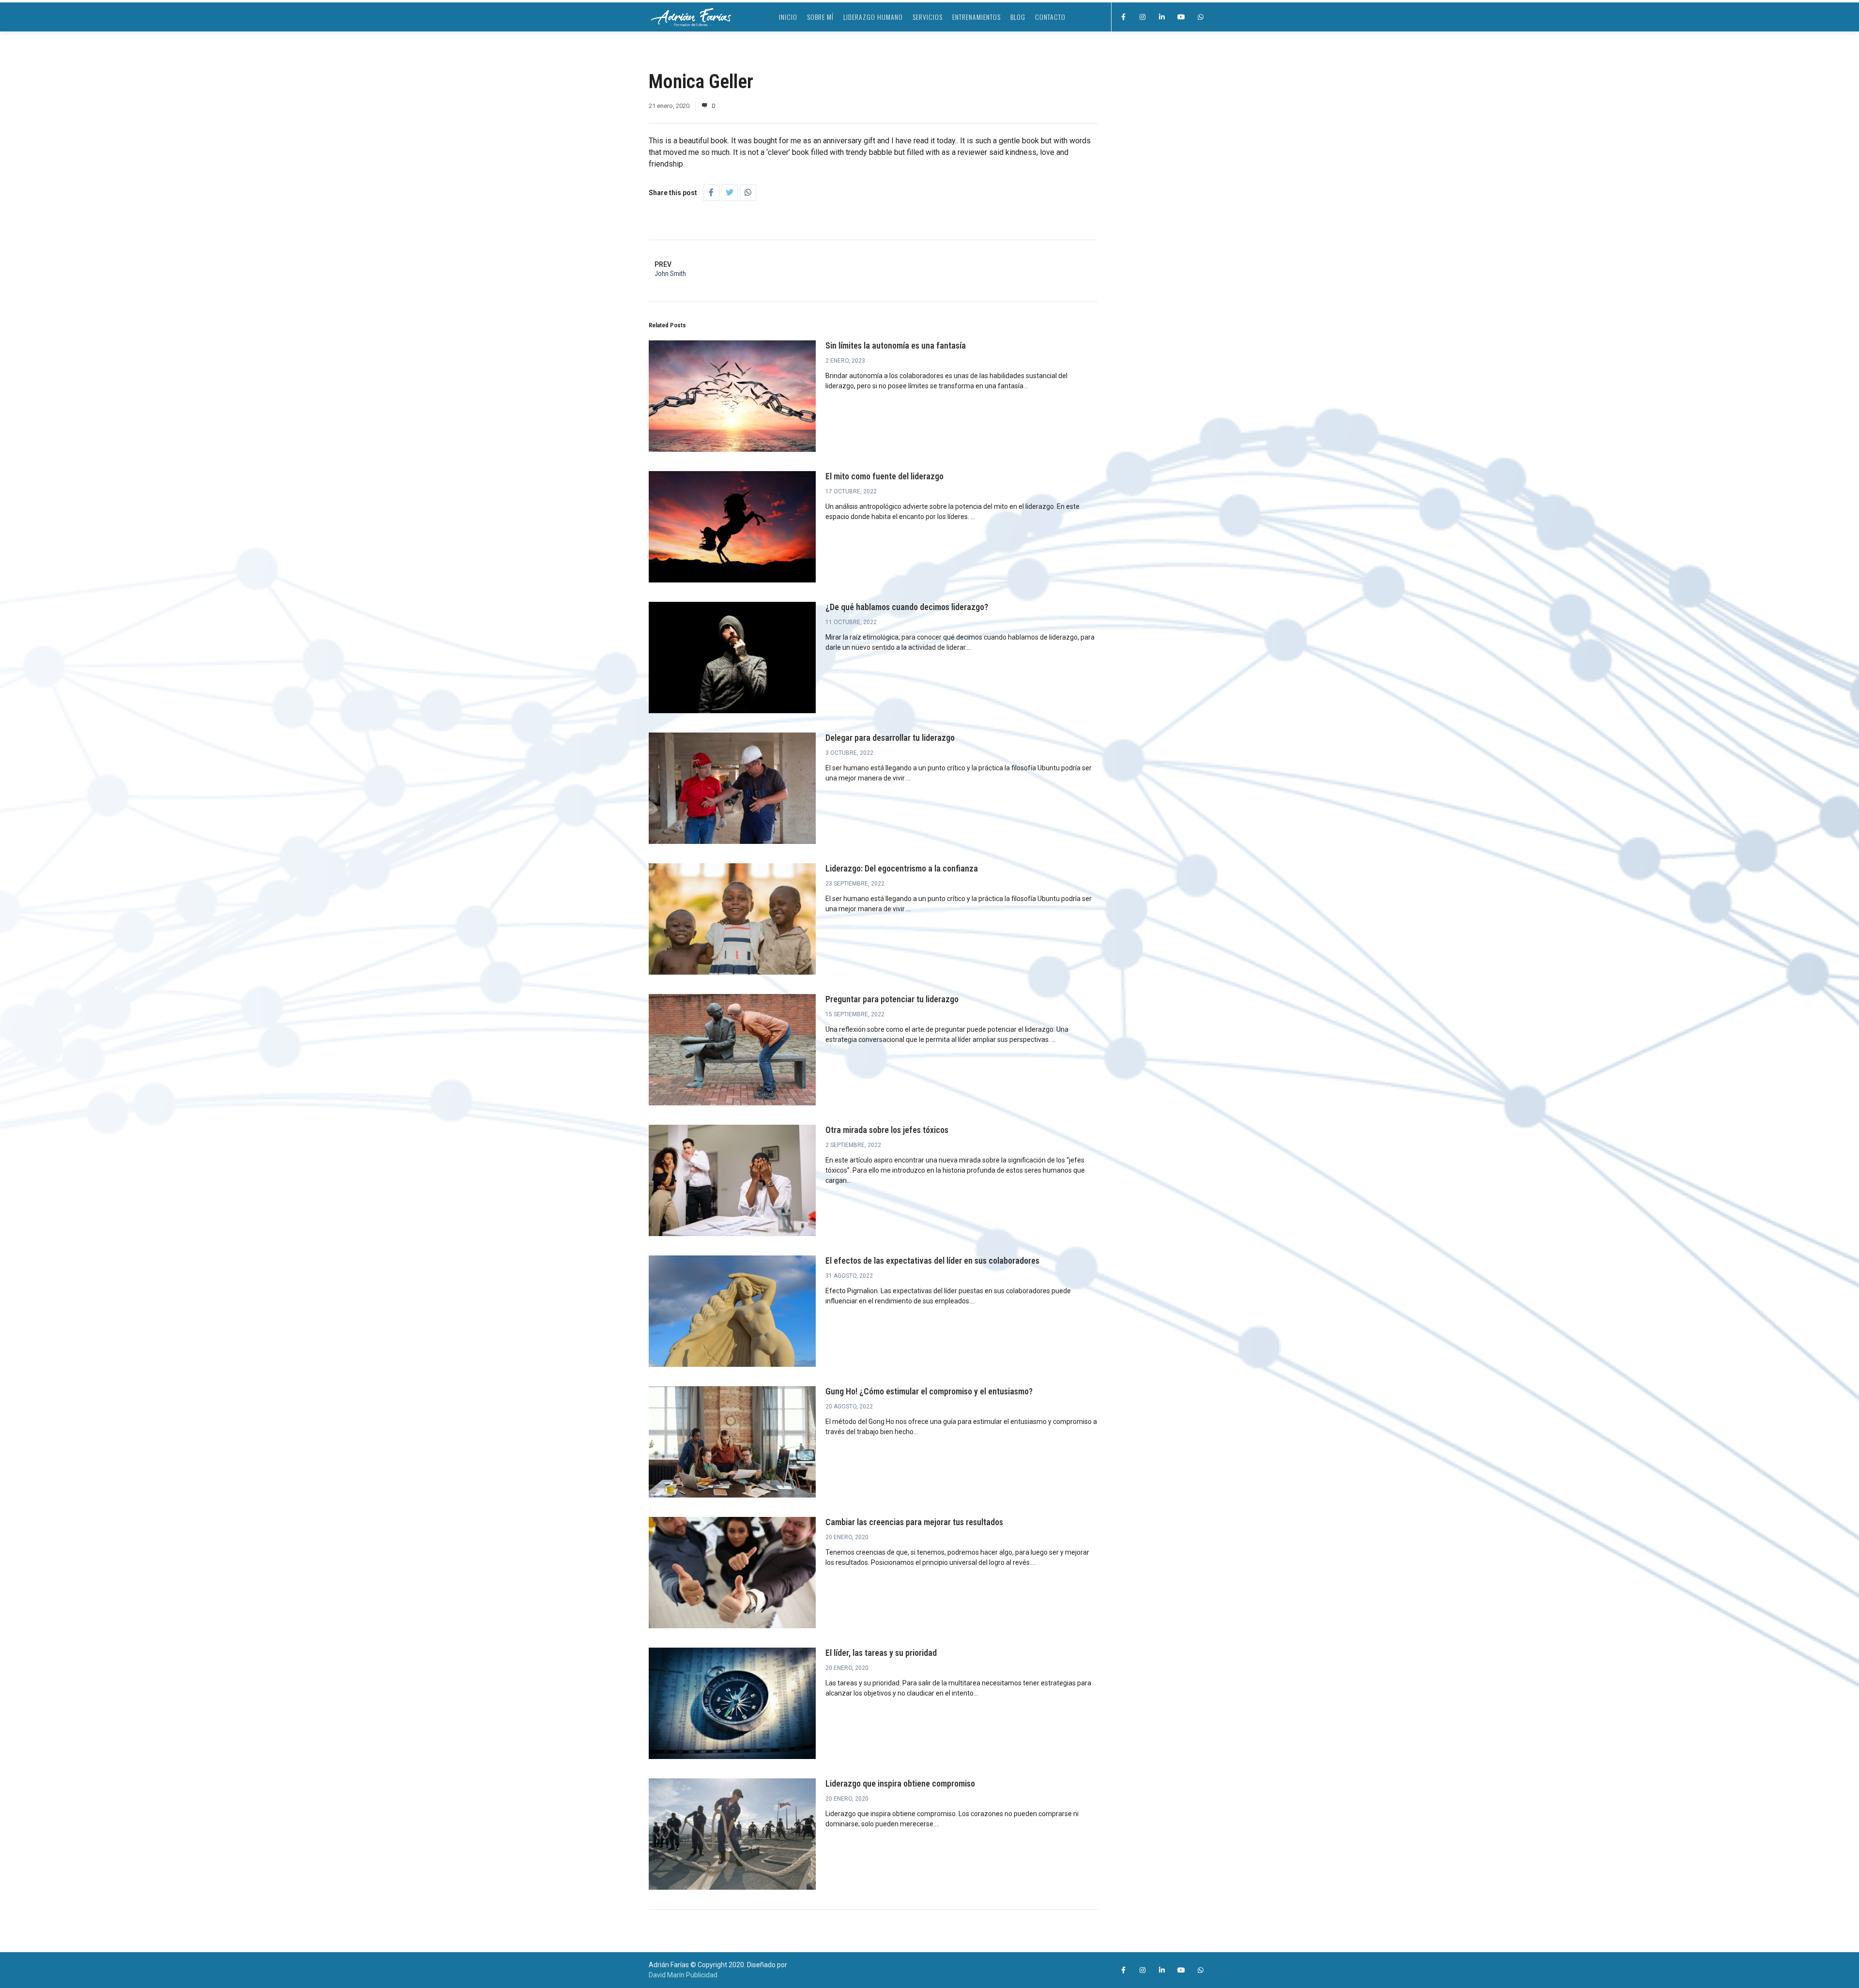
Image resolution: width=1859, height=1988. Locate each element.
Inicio (788, 17)
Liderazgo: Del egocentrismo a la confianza (902, 868)
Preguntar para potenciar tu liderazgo (892, 999)
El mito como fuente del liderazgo (884, 476)
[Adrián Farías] (691, 17)
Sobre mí (820, 17)
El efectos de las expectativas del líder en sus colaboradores (932, 1261)
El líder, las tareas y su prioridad (881, 1653)
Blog (1018, 17)
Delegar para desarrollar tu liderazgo (890, 738)
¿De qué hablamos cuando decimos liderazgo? (907, 607)
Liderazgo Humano (873, 17)
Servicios (928, 17)
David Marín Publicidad (683, 1975)
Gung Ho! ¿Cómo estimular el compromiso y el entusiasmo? (929, 1391)
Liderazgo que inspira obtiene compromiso (900, 1783)
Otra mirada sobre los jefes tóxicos (887, 1130)
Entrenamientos (976, 17)
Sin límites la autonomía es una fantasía (896, 345)
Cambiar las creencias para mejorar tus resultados (914, 1522)
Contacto (1050, 17)
